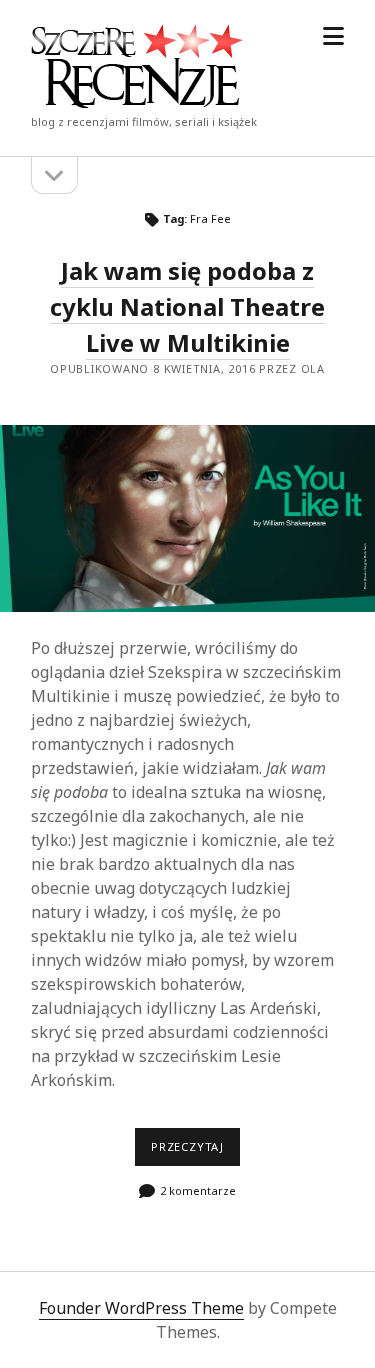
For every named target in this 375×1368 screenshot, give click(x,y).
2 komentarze (198, 1190)
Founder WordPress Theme (141, 1308)
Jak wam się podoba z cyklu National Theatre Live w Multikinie (187, 306)
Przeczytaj (195, 1152)
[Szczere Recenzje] (137, 102)
